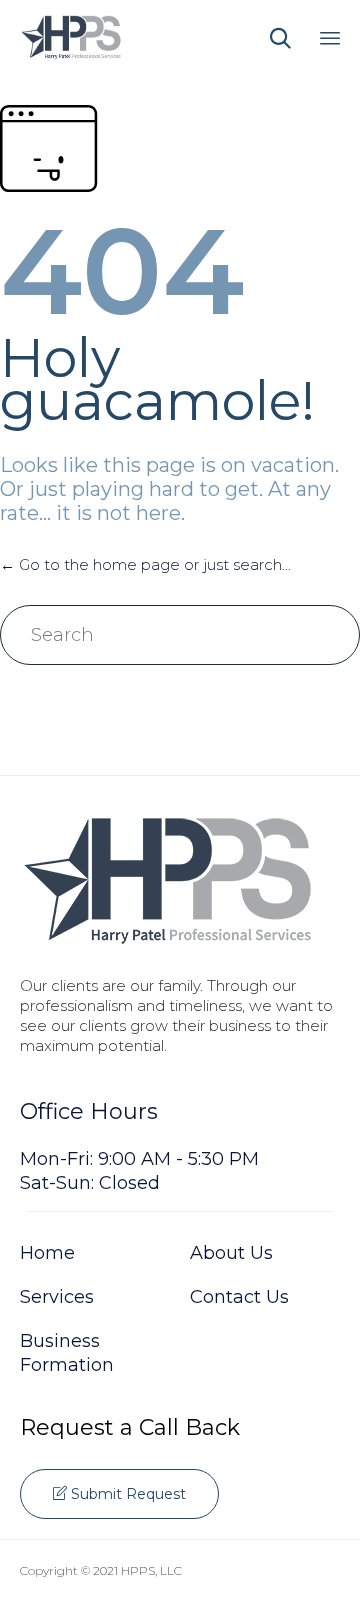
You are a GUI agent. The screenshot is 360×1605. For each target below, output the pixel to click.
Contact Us (239, 1297)
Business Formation (67, 1353)
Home (47, 1253)
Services (57, 1297)
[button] (119, 1494)
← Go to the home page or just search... (145, 564)
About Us (231, 1253)
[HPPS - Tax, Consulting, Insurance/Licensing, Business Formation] (71, 37)
